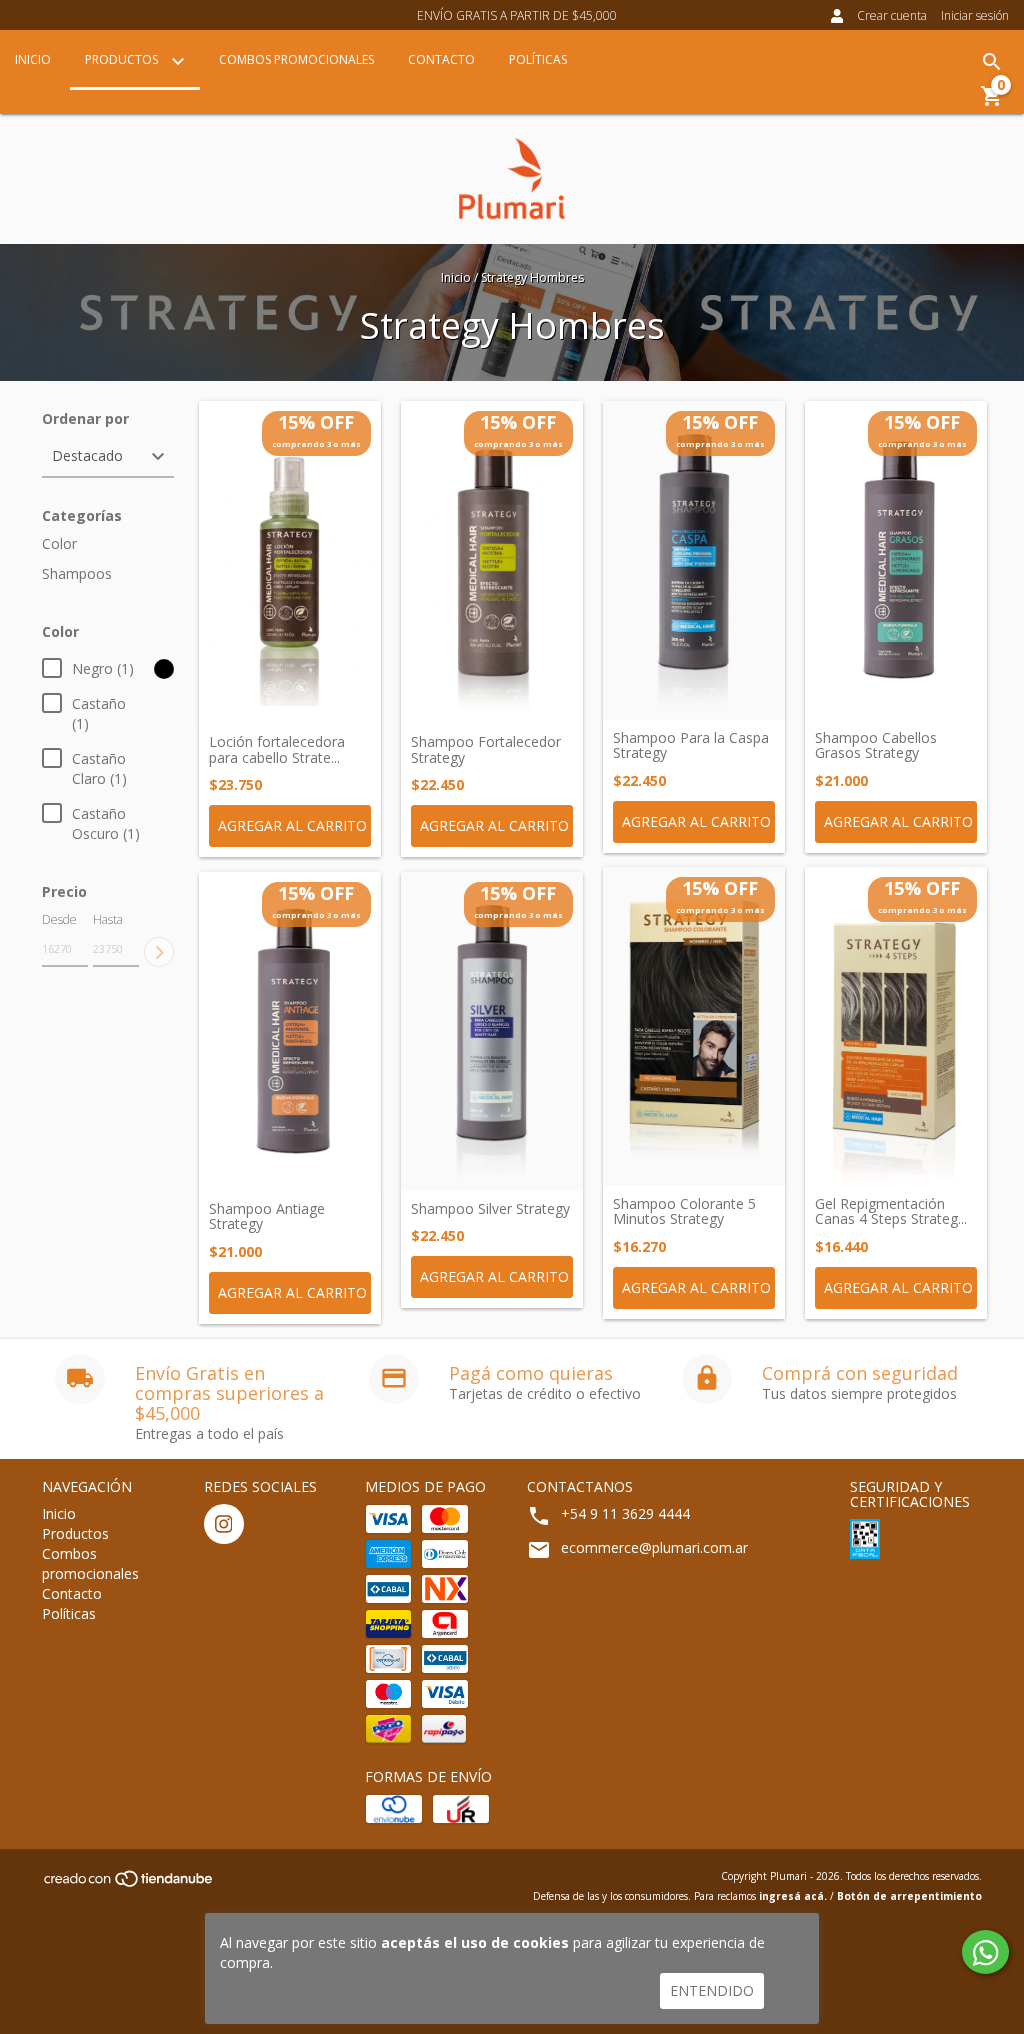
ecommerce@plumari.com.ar (654, 1547)
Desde (59, 919)
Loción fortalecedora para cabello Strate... (277, 749)
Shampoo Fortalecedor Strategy (486, 749)
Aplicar (159, 952)
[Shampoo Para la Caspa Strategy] (694, 560)
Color (59, 543)
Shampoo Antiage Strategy (267, 1216)
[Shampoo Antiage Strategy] (290, 1031)
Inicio (33, 59)
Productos (123, 59)
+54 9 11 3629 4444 (625, 1513)
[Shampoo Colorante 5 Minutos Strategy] (694, 1026)
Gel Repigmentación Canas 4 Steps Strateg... (891, 1211)
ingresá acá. (793, 1896)
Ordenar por (85, 418)
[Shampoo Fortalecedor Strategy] (492, 563)
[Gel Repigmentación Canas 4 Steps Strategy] (896, 1026)
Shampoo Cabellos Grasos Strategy (876, 745)
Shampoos (77, 573)
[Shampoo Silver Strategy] (492, 1031)
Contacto (441, 59)
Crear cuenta (892, 15)
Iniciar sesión (975, 15)
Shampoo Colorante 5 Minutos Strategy (684, 1211)
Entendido (712, 1990)
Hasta (108, 919)
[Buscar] (992, 62)
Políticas (538, 59)
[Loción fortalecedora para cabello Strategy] (290, 563)
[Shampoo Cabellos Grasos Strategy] (896, 560)
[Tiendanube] (129, 1885)
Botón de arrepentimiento (909, 1896)
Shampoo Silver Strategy (490, 1208)
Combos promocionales (296, 59)
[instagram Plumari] (224, 1524)
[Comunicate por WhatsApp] (985, 1952)
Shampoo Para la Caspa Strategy (691, 745)
